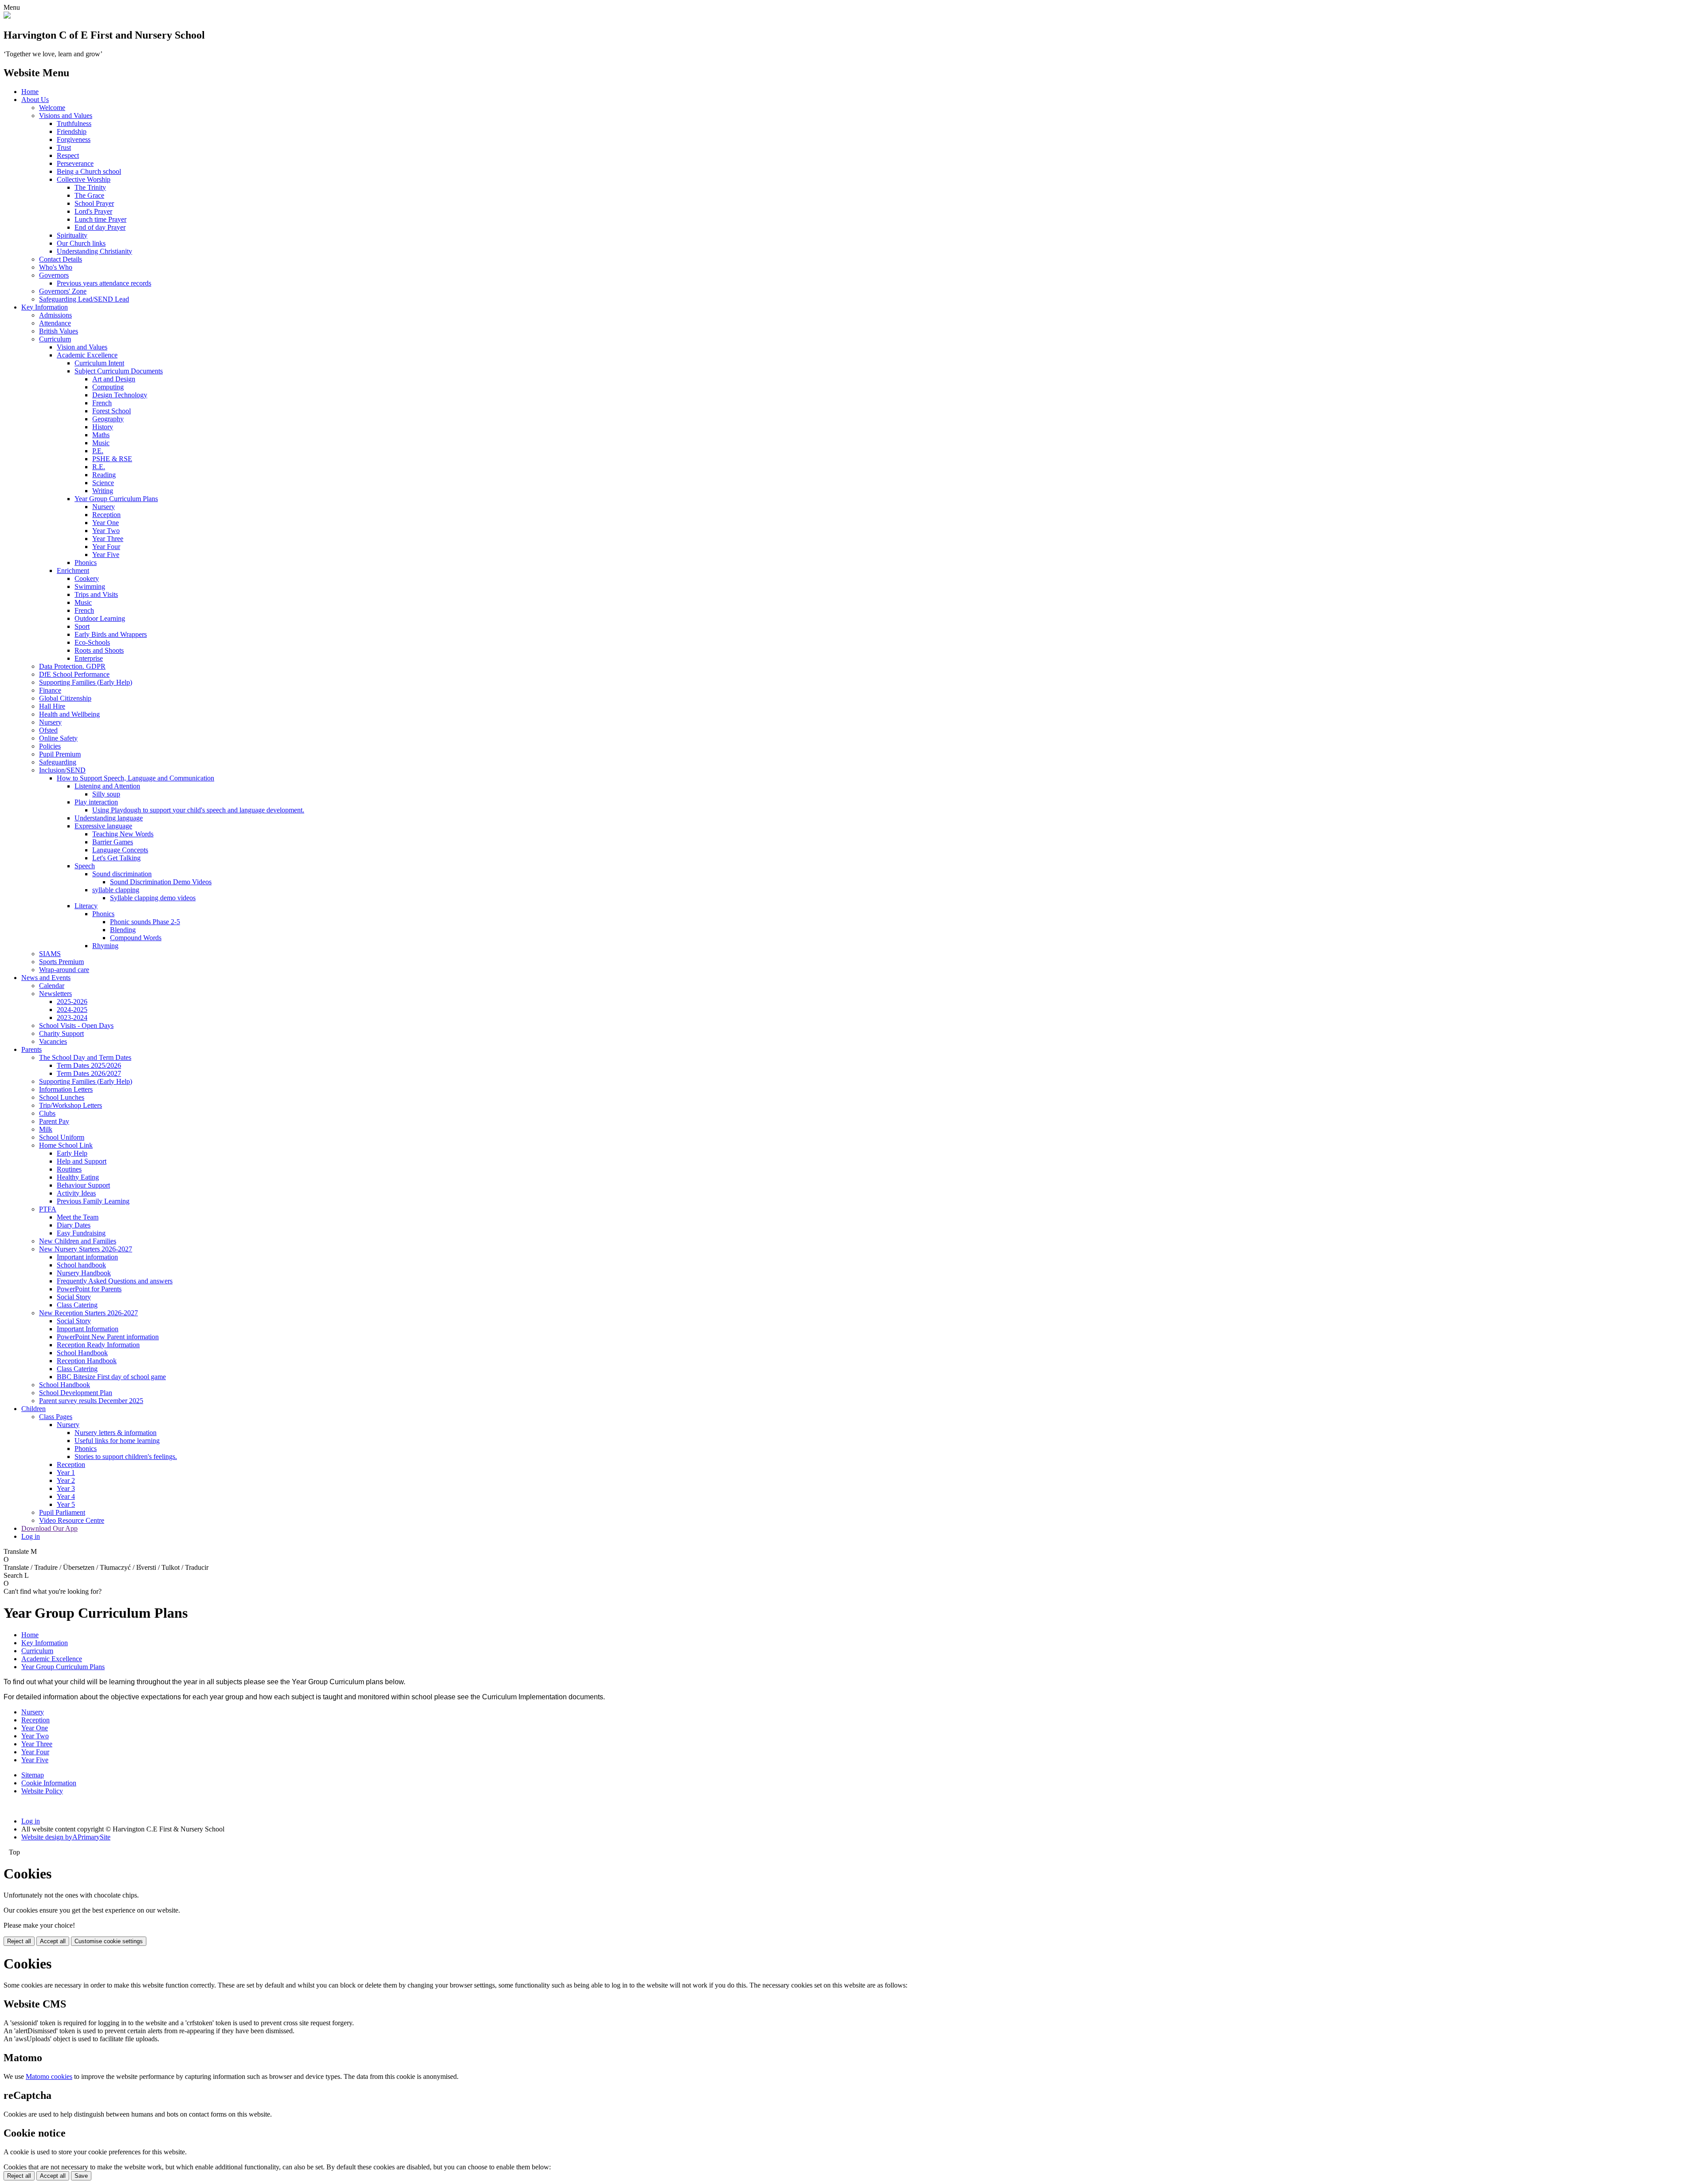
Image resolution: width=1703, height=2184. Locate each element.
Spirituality (72, 235)
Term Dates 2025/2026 (89, 1065)
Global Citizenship (65, 698)
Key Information (45, 307)
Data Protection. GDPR (72, 666)
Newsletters (55, 994)
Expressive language (103, 826)
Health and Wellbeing (69, 714)
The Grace (89, 195)
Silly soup (106, 794)
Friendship (72, 131)
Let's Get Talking (116, 858)
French (102, 403)
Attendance (55, 323)
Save (81, 2176)
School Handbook (82, 1353)
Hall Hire (52, 706)
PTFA (48, 1209)
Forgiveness (74, 139)
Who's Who (56, 267)
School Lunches (62, 1097)
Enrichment (73, 571)
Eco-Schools (92, 642)
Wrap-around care (64, 970)
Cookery (87, 578)
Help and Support (82, 1161)
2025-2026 (72, 1002)
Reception (106, 515)
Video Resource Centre (72, 1520)
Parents (31, 1049)
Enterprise (89, 658)
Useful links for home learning (117, 1441)
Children (33, 1409)
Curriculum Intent (99, 363)
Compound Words (136, 938)
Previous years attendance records (104, 283)
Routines (69, 1169)
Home (30, 92)
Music (101, 443)
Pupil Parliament (62, 1512)
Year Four (106, 547)
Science (103, 483)
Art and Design (114, 379)
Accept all (53, 1941)
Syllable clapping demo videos (153, 898)
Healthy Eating (78, 1177)
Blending (123, 930)
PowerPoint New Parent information (108, 1337)
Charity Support (61, 1033)
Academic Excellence (87, 355)
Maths (101, 435)
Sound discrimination (122, 874)
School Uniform (62, 1137)
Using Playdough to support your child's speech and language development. (198, 810)
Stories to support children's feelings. (126, 1457)
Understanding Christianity (94, 251)
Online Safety (58, 738)
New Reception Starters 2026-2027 (88, 1313)
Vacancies (53, 1041)
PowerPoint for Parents (89, 1289)
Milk (46, 1129)
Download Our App (49, 1528)
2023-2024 (72, 1018)
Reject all (19, 1941)
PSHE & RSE (112, 459)
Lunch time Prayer (100, 219)
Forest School (112, 411)
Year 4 (66, 1496)
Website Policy (42, 1791)
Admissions (55, 315)
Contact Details (61, 259)
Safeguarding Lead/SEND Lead (84, 299)
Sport (82, 626)
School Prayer (94, 203)
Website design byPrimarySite (66, 1837)
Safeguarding (58, 762)
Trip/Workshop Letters (71, 1105)
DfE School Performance (74, 674)
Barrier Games (113, 842)
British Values (59, 331)
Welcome (52, 108)
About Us (35, 100)
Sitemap (33, 1775)
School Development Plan (76, 1393)
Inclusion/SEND (62, 770)
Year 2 (66, 1480)
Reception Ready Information (98, 1345)
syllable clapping (116, 890)
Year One (106, 523)
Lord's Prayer (93, 211)
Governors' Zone (63, 291)
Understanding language (109, 818)
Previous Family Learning (93, 1201)
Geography (108, 419)
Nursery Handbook (84, 1273)
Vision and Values (82, 347)
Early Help (72, 1153)
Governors (54, 275)
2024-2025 (72, 1010)
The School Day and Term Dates (85, 1057)
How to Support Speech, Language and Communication (135, 778)
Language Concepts (120, 850)
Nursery (104, 507)
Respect (68, 155)
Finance (50, 690)
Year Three (108, 539)
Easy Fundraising (81, 1233)
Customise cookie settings (109, 1941)
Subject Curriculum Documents (119, 371)
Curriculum (55, 339)
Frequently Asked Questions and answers (115, 1281)
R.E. (99, 467)
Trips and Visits (96, 594)
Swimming (90, 586)
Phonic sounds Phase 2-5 (145, 922)
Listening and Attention (107, 786)
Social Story (74, 1297)
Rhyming (105, 946)
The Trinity (90, 187)
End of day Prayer (100, 227)
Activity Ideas (76, 1193)
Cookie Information (49, 1783)
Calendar (52, 986)
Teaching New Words (123, 834)
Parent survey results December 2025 (91, 1401)
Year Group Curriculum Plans (116, 499)
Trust (64, 147)
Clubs (47, 1113)
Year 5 (66, 1504)
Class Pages (56, 1417)
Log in (31, 1536)
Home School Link (66, 1145)
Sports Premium (61, 962)
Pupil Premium (60, 754)
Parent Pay (54, 1121)
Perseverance (75, 163)
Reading (104, 475)
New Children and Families (78, 1241)
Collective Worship (84, 179)
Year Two (106, 531)
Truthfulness (74, 124)
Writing (103, 491)
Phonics (86, 563)
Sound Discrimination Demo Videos (161, 882)
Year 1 (66, 1472)
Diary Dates (74, 1225)
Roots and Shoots (99, 650)
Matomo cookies (49, 2076)
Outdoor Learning (100, 618)
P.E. (98, 451)
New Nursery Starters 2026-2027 (86, 1249)
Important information (87, 1257)
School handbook (81, 1265)
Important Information (88, 1329)
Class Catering (77, 1305)
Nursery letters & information (116, 1433)
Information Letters (66, 1089)
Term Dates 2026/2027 (89, 1073)
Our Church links (81, 243)
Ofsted (48, 730)
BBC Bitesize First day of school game (111, 1377)
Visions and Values (66, 116)
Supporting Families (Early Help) (86, 682)
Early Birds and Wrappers (111, 634)
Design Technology (120, 395)
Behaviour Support (83, 1185)
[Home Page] (7, 16)
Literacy (86, 906)
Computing (108, 387)
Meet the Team (78, 1217)
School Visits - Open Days (76, 1025)
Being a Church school (89, 171)
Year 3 (66, 1488)
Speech (85, 866)
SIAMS (50, 954)
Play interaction (96, 802)
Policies (50, 746)
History (103, 427)
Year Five (106, 555)
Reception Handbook (87, 1361)
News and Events (46, 978)
